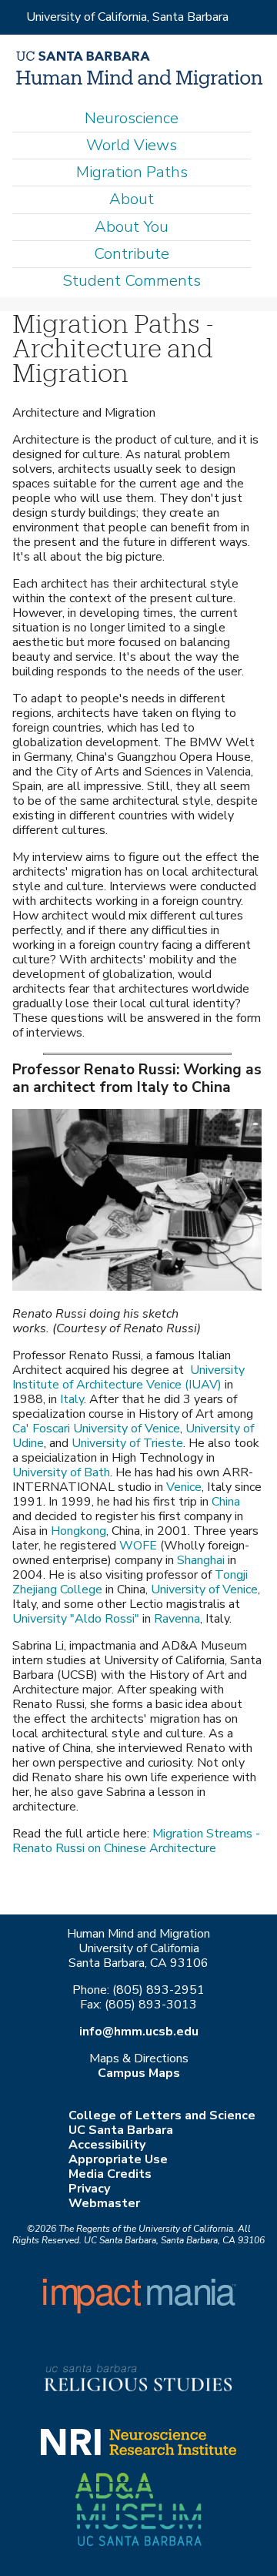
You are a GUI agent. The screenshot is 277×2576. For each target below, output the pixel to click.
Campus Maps (139, 2073)
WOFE (138, 1546)
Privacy (89, 2189)
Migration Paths (132, 172)
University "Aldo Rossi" (76, 1619)
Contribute (132, 254)
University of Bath (61, 1472)
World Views (132, 145)
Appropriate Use (118, 2159)
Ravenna (177, 1619)
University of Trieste (127, 1443)
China (226, 1502)
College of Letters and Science (162, 2115)
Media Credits (110, 2174)
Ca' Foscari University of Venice (96, 1429)
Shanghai (201, 1560)
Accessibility (107, 2145)
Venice (184, 1487)
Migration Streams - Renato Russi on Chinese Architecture (136, 1841)
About (132, 199)
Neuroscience (132, 118)
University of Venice (204, 1589)
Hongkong (78, 1531)
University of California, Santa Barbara (127, 17)
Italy (72, 1399)
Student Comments (132, 281)
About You (132, 227)
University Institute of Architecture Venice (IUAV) (128, 1377)
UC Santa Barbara (121, 2130)
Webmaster (104, 2203)
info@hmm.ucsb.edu (139, 2032)
